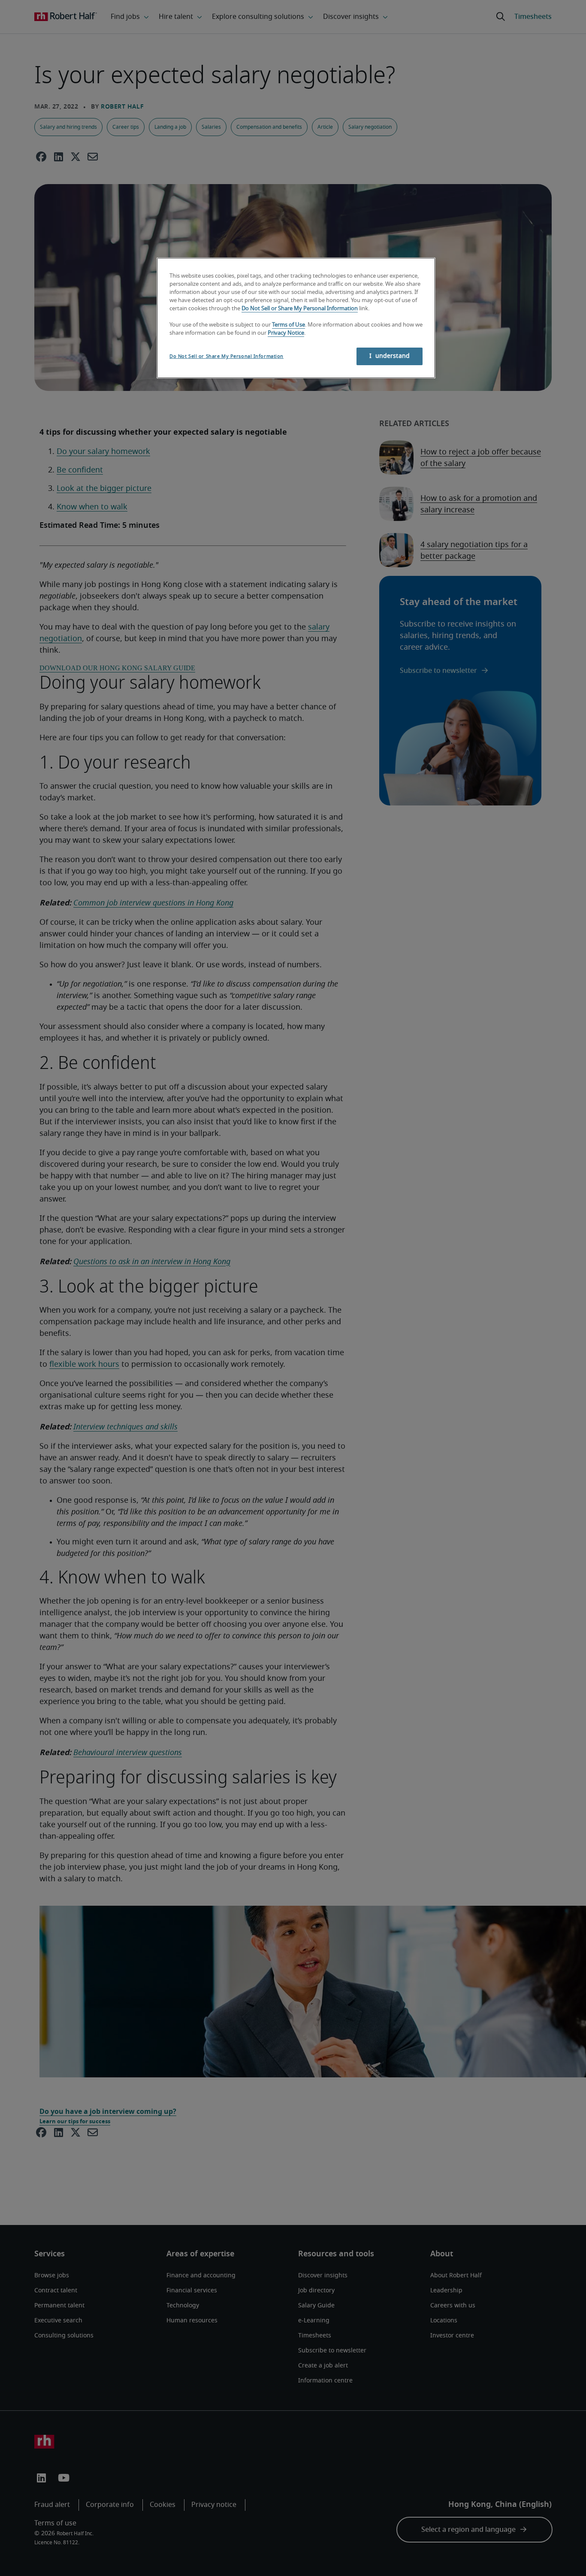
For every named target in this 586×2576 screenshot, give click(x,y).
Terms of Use (288, 325)
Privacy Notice (286, 333)
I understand (390, 356)
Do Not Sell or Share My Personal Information (300, 309)
